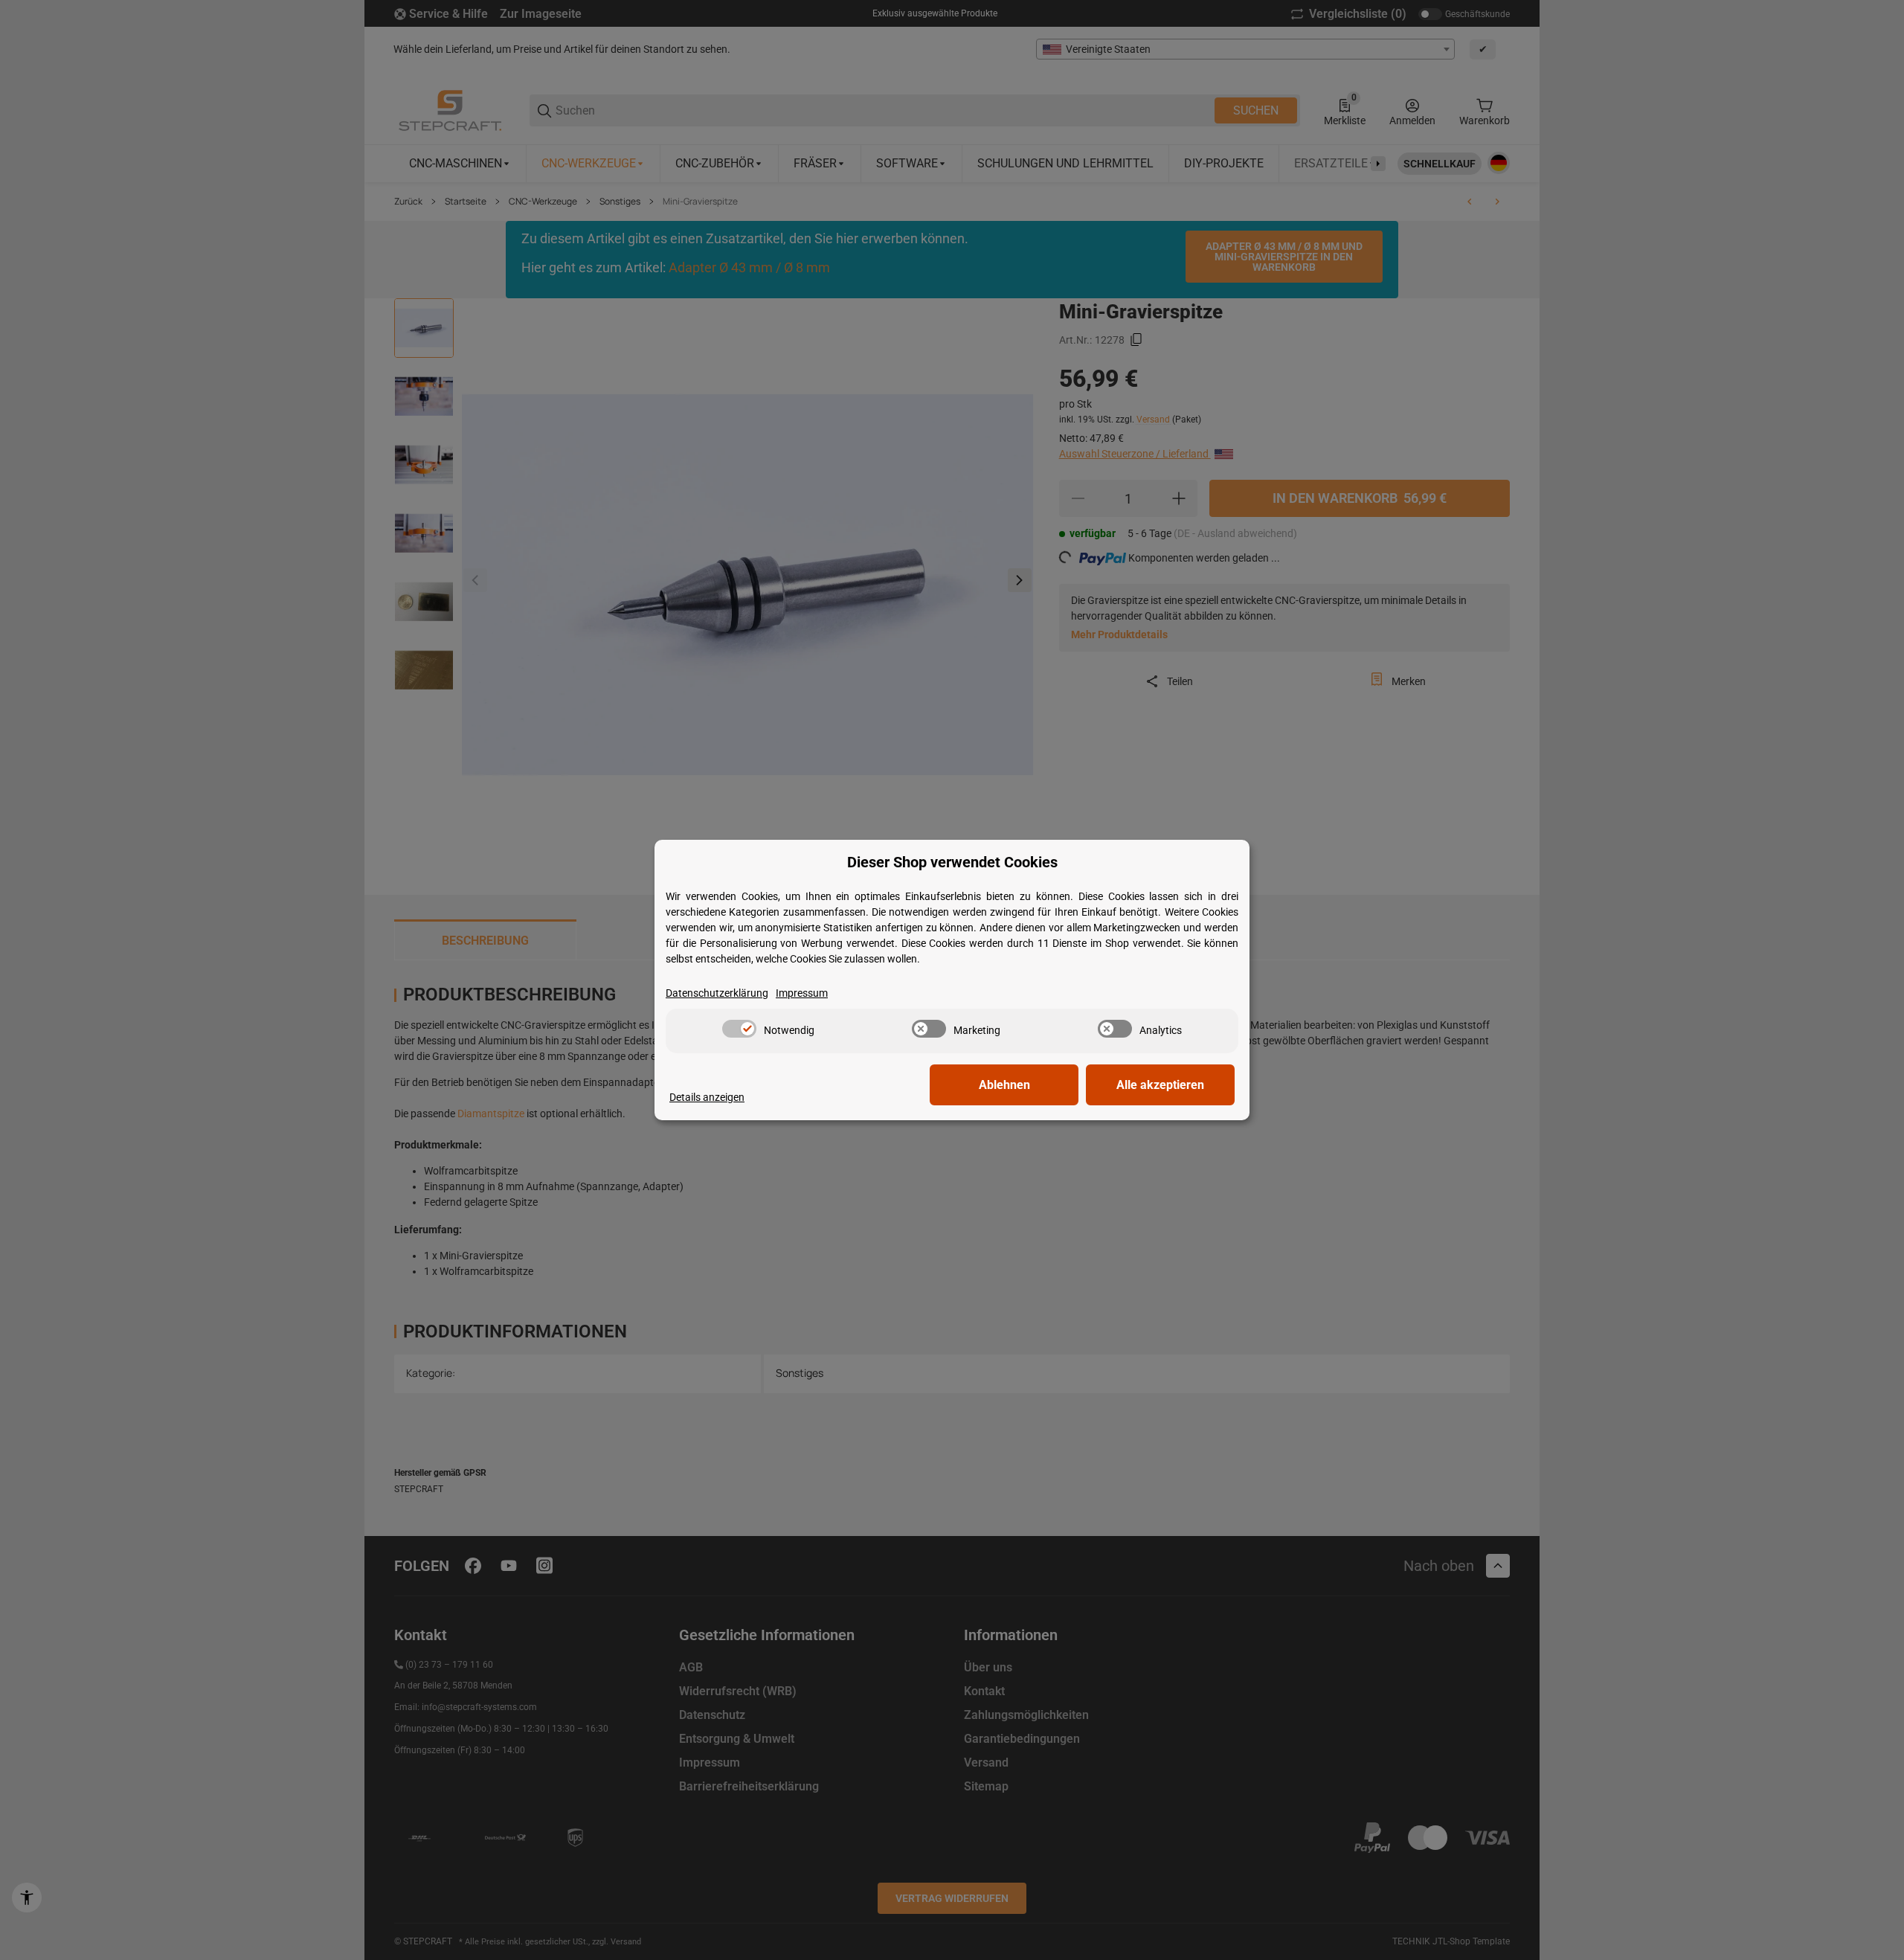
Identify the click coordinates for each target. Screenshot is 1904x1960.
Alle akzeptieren (1160, 1085)
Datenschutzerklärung (717, 993)
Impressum (802, 993)
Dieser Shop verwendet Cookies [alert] (952, 862)
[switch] (739, 1029)
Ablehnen (1004, 1085)
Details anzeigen (707, 1097)
